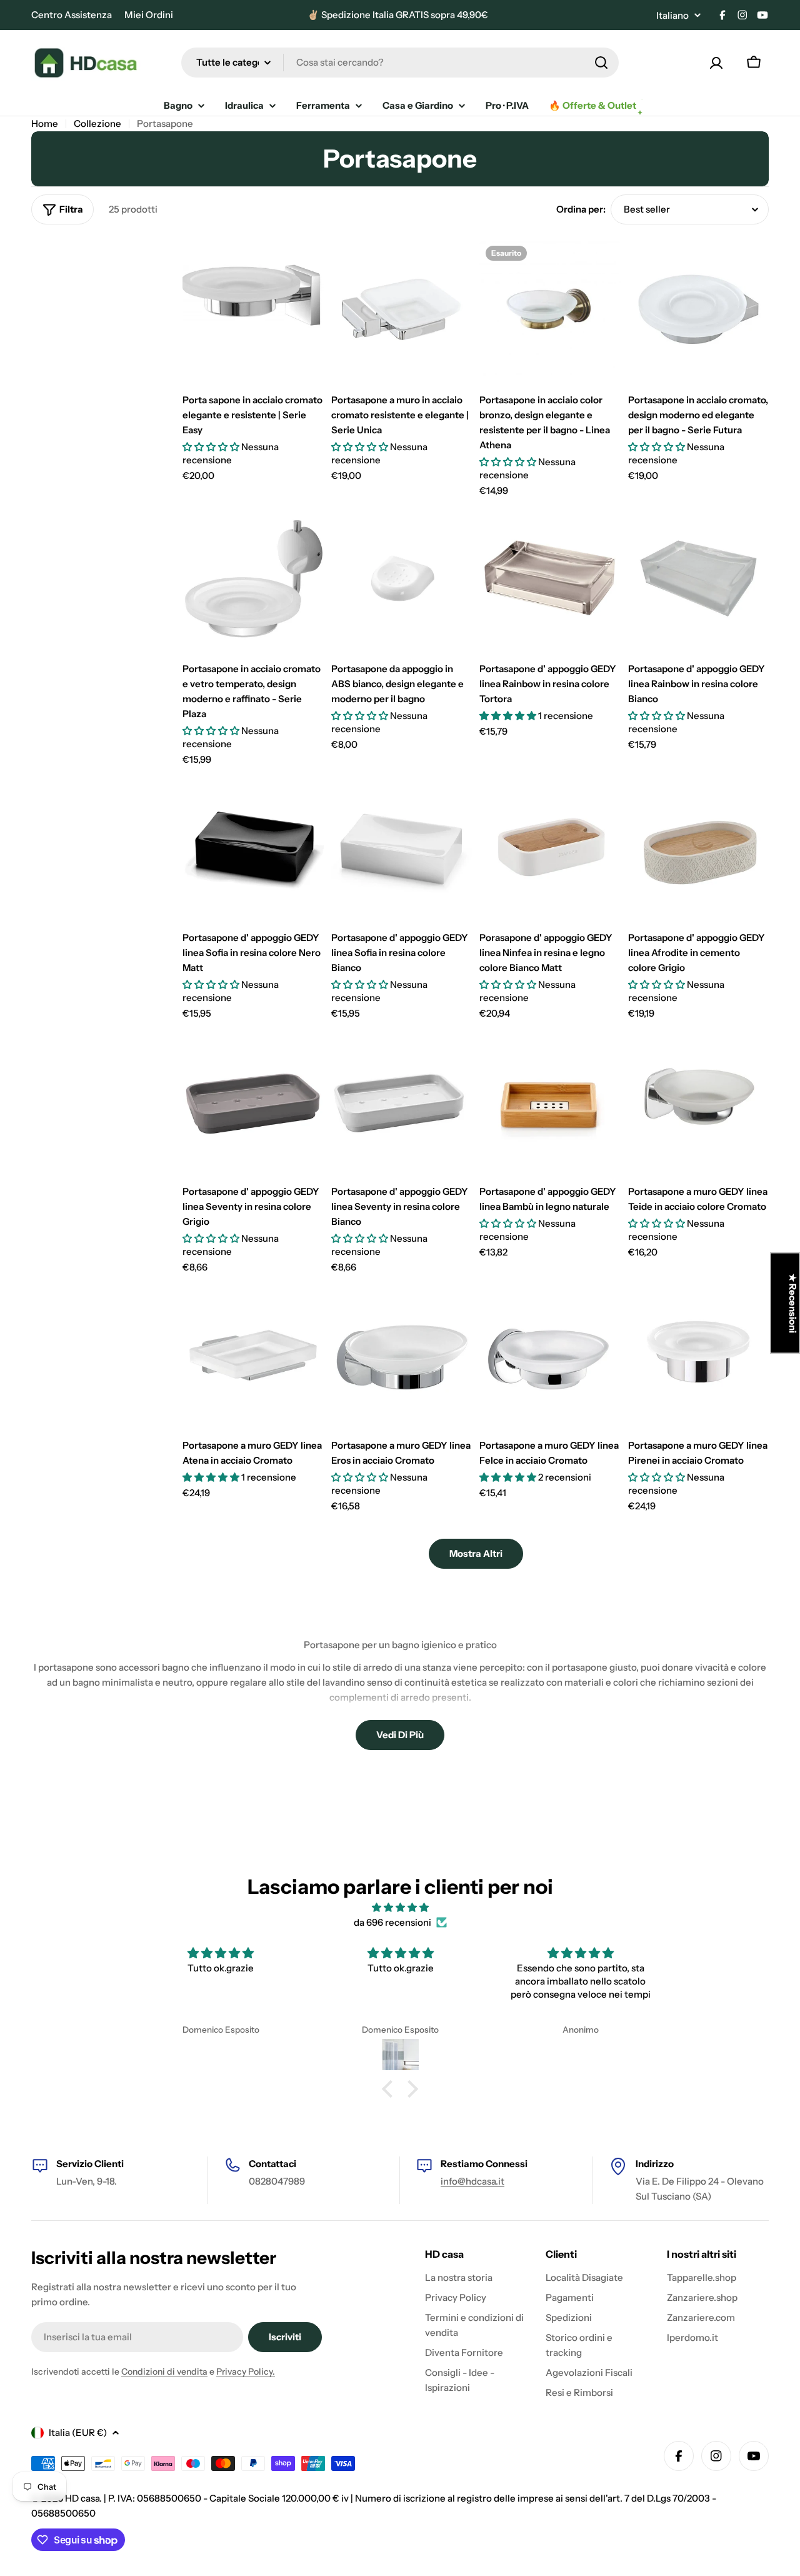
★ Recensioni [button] (793, 1303)
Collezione (97, 123)
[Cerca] (601, 63)
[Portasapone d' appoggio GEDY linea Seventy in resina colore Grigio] (253, 1102)
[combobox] (400, 63)
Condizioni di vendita (164, 2372)
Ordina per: (581, 209)
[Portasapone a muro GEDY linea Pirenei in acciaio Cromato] (699, 1356)
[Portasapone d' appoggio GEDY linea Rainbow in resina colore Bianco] (699, 579)
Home (45, 123)
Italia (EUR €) (78, 2433)
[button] (391, 2088)
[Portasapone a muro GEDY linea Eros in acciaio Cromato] (402, 1356)
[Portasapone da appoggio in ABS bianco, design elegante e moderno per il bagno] (402, 579)
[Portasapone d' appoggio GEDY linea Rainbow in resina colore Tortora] (550, 579)
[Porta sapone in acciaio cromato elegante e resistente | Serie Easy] (253, 310)
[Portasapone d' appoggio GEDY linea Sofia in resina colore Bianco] (402, 848)
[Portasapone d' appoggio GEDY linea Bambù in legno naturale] (550, 1102)
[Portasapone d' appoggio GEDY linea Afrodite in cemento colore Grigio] (699, 848)
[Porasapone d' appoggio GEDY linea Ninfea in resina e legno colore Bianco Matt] (550, 848)
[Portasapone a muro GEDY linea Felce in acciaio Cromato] (550, 1356)
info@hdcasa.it (472, 2181)
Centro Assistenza (72, 15)
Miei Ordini (149, 15)
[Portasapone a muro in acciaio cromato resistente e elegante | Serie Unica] (402, 310)
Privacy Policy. (246, 2372)
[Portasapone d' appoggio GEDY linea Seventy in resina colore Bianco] (402, 1102)
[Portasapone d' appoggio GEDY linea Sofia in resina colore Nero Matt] (253, 848)
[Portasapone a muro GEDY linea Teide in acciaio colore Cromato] (699, 1102)
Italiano (672, 15)
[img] (400, 1908)
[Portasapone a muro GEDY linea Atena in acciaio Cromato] (253, 1356)
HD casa (82, 2498)
